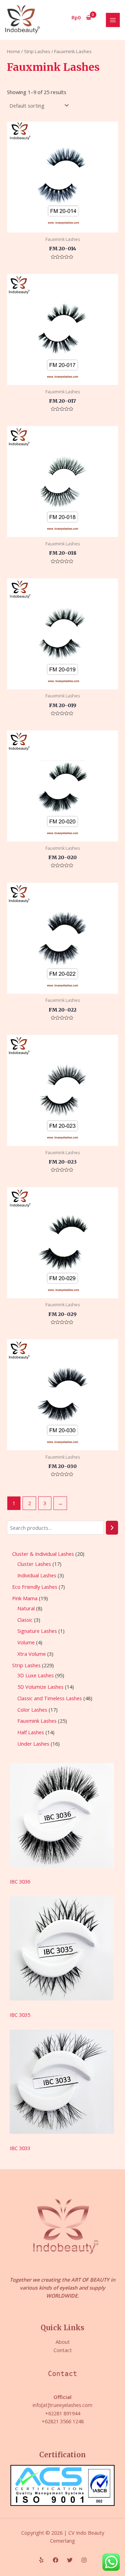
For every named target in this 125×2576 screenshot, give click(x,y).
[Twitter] (70, 2560)
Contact (63, 2350)
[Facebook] (56, 2560)
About (63, 2342)
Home (14, 51)
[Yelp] (41, 2560)
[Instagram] (84, 2560)
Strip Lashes (37, 51)
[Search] (112, 1528)
